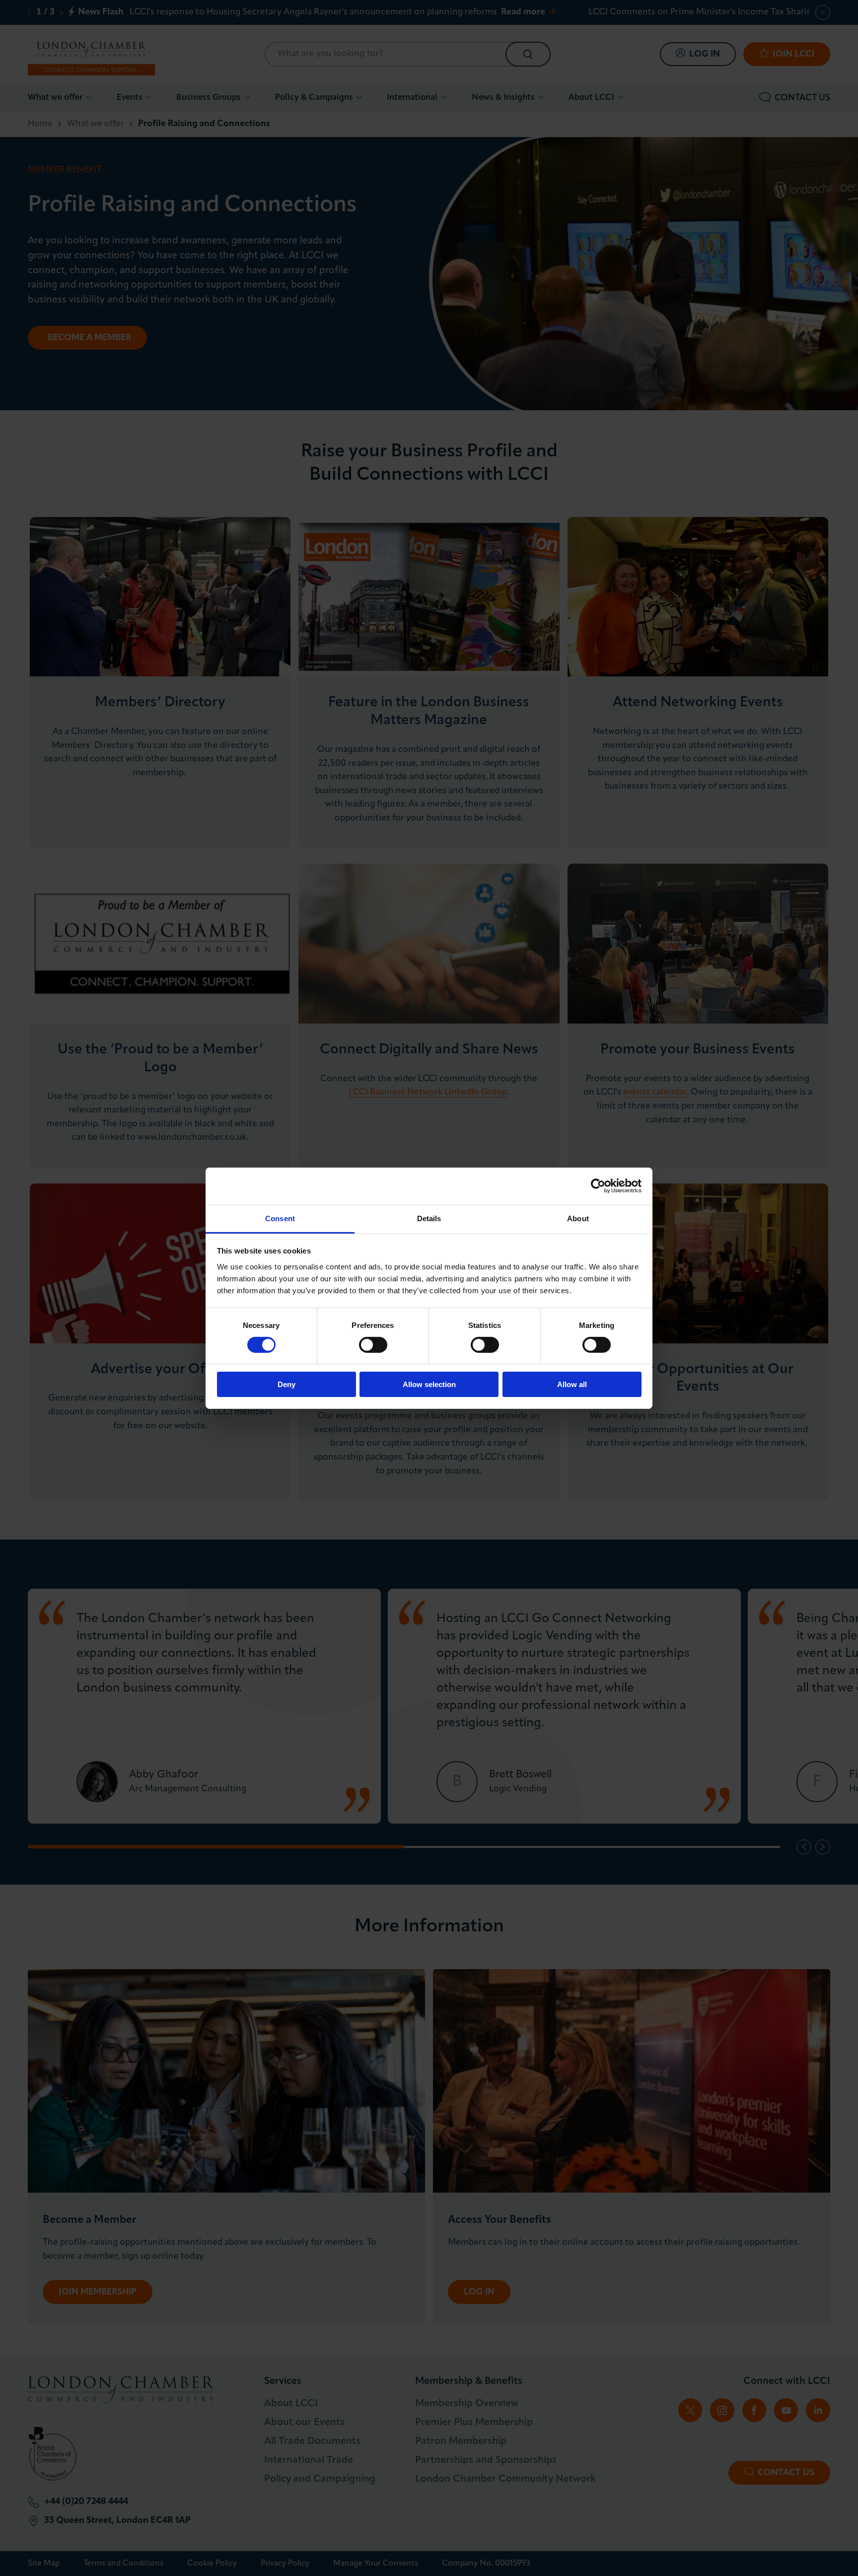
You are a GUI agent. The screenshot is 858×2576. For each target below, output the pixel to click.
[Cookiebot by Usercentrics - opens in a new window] (598, 1186)
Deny (286, 1384)
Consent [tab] (280, 1218)
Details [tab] (429, 1218)
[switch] (373, 1345)
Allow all (572, 1384)
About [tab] (578, 1218)
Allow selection (429, 1384)
